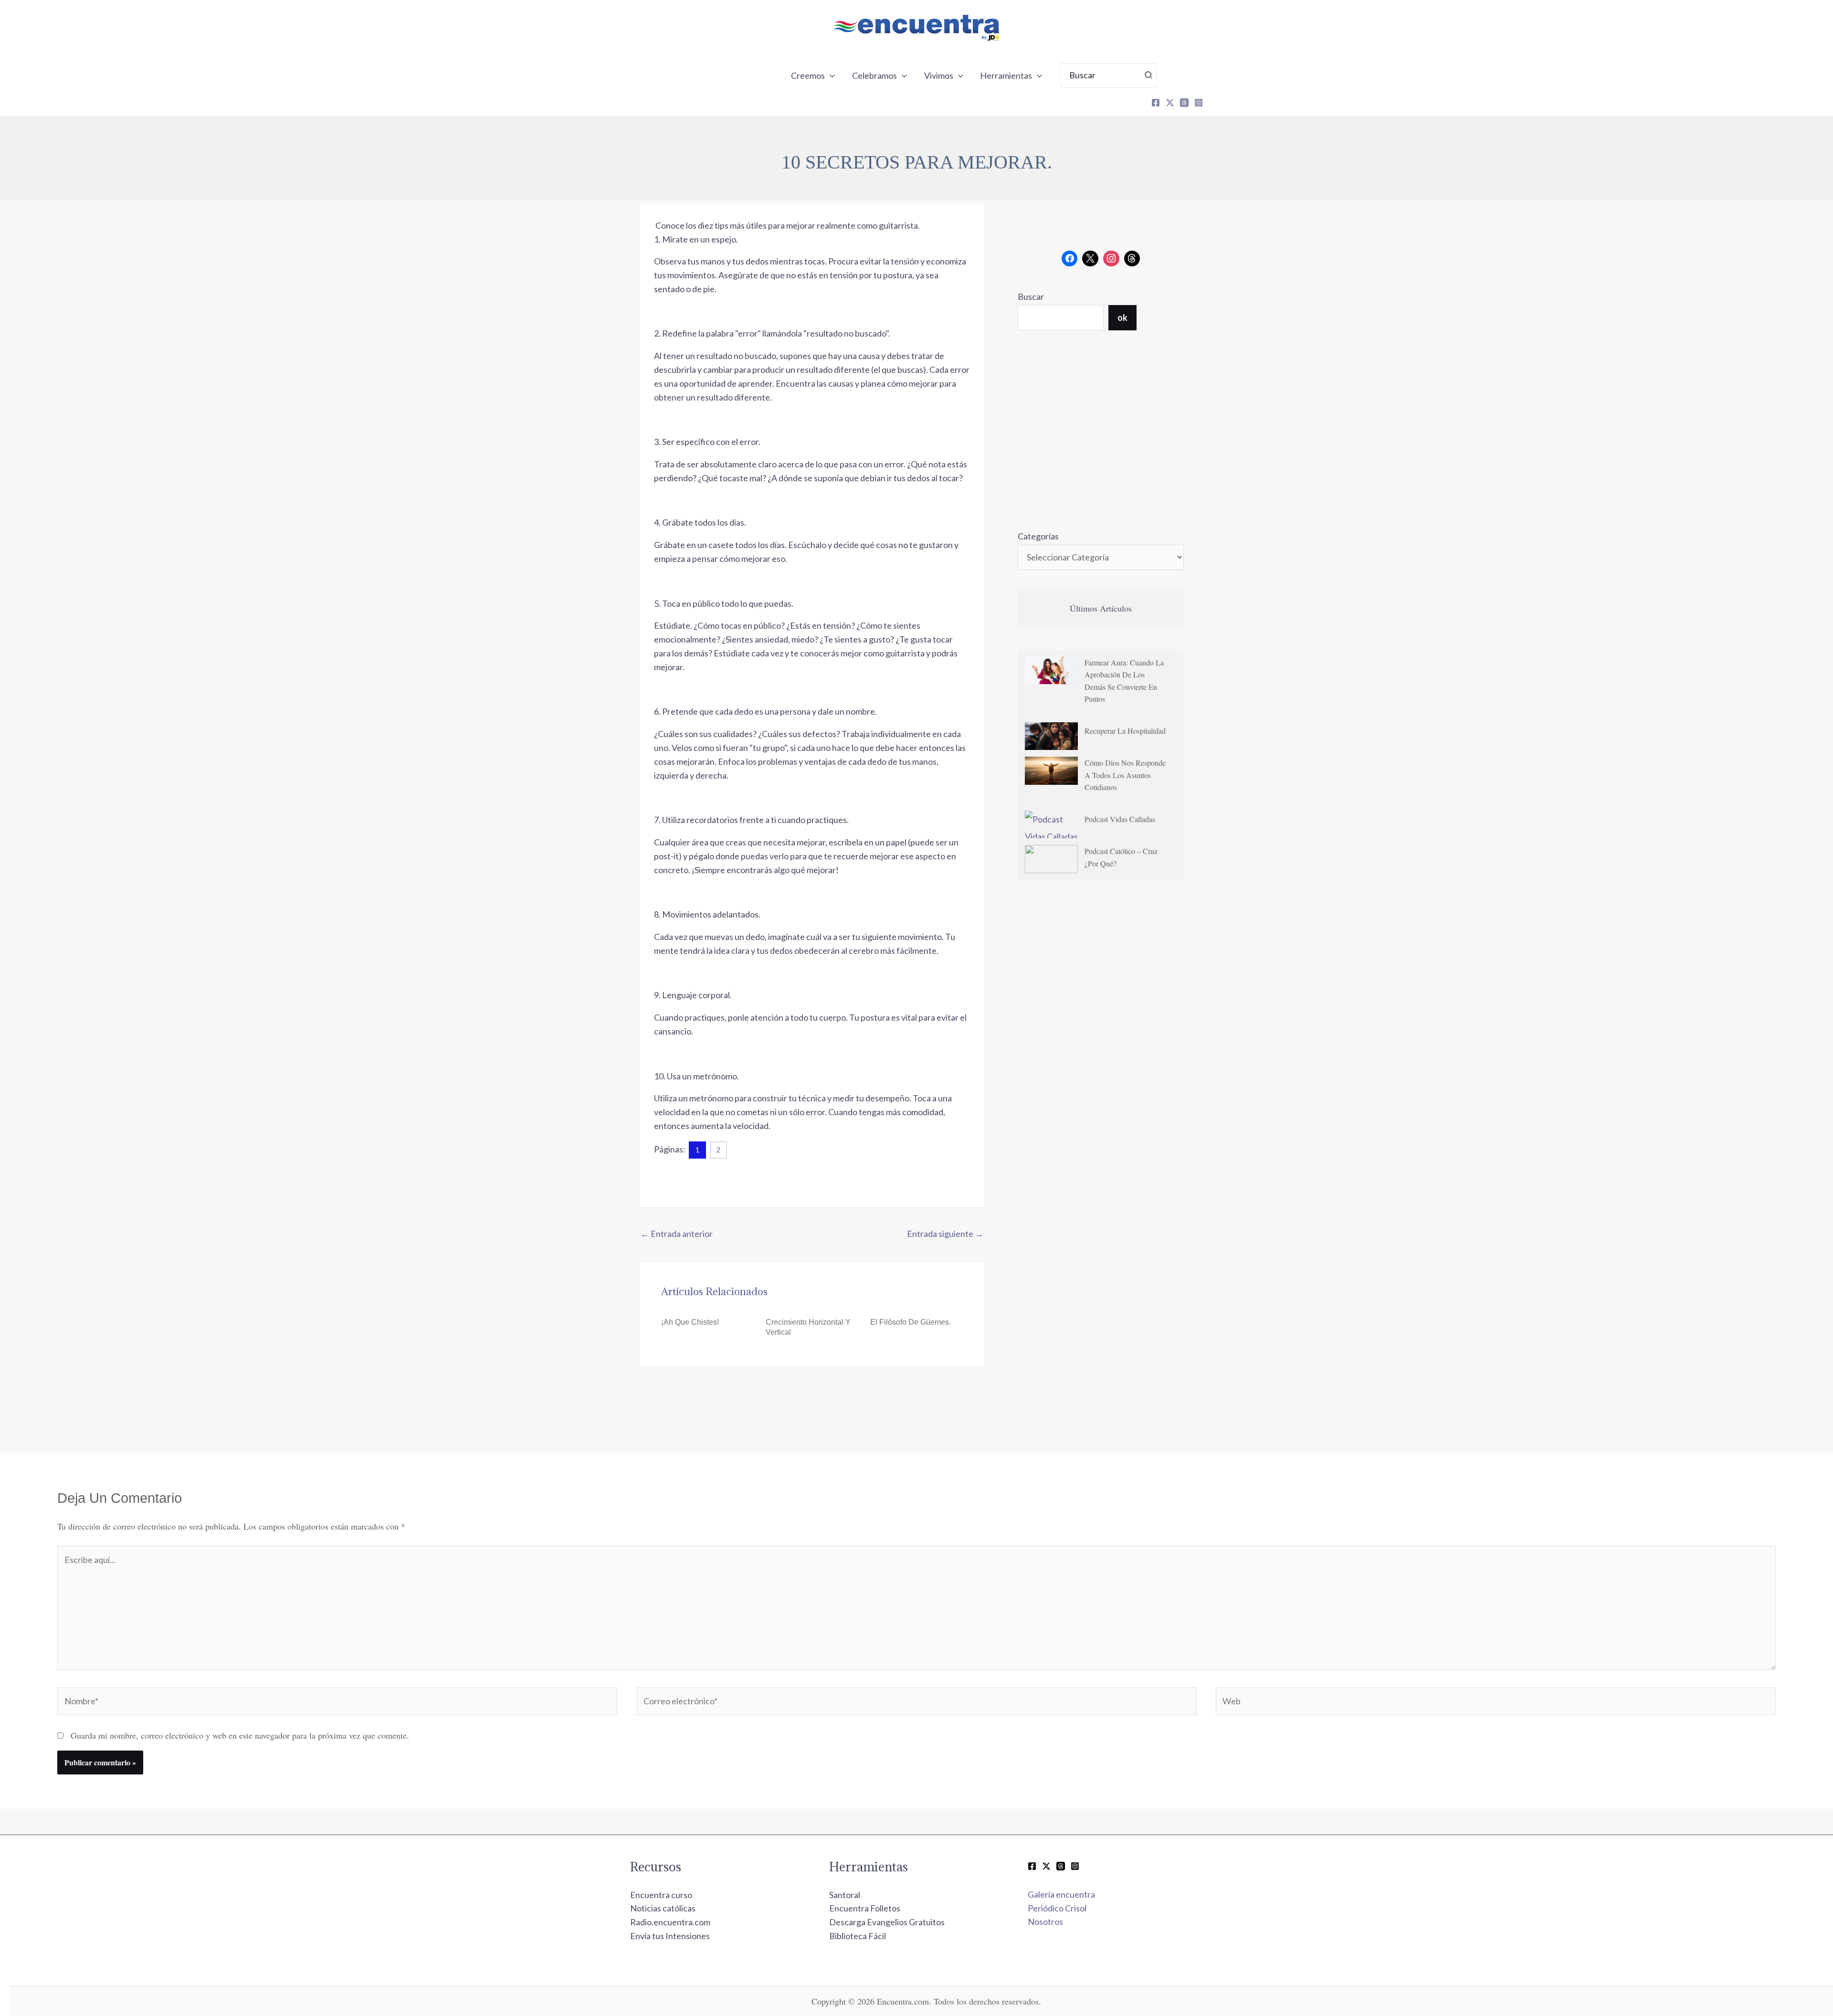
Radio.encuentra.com (670, 1922)
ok (1122, 317)
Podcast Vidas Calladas (1120, 819)
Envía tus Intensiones (670, 1936)
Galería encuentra (1061, 1894)
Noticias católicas (663, 1908)
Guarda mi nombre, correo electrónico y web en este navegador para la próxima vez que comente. (240, 1735)
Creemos (808, 75)
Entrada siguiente (945, 1234)
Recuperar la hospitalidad (1125, 731)
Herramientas (1006, 75)
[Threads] (1184, 103)
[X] (1170, 103)
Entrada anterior (677, 1234)
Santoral (845, 1895)
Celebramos (874, 75)
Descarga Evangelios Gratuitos (887, 1922)
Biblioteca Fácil (858, 1936)
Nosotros (1045, 1921)
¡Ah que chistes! (690, 1322)
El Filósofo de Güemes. (911, 1322)
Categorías (1038, 536)
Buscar (1031, 296)
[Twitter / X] (1046, 1866)
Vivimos (939, 75)
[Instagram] (1199, 103)
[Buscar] (1149, 75)
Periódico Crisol (1057, 1908)
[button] (830, 75)
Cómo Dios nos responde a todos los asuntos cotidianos (1125, 775)
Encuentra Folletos (865, 1908)
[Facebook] (1156, 103)
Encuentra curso (661, 1895)
